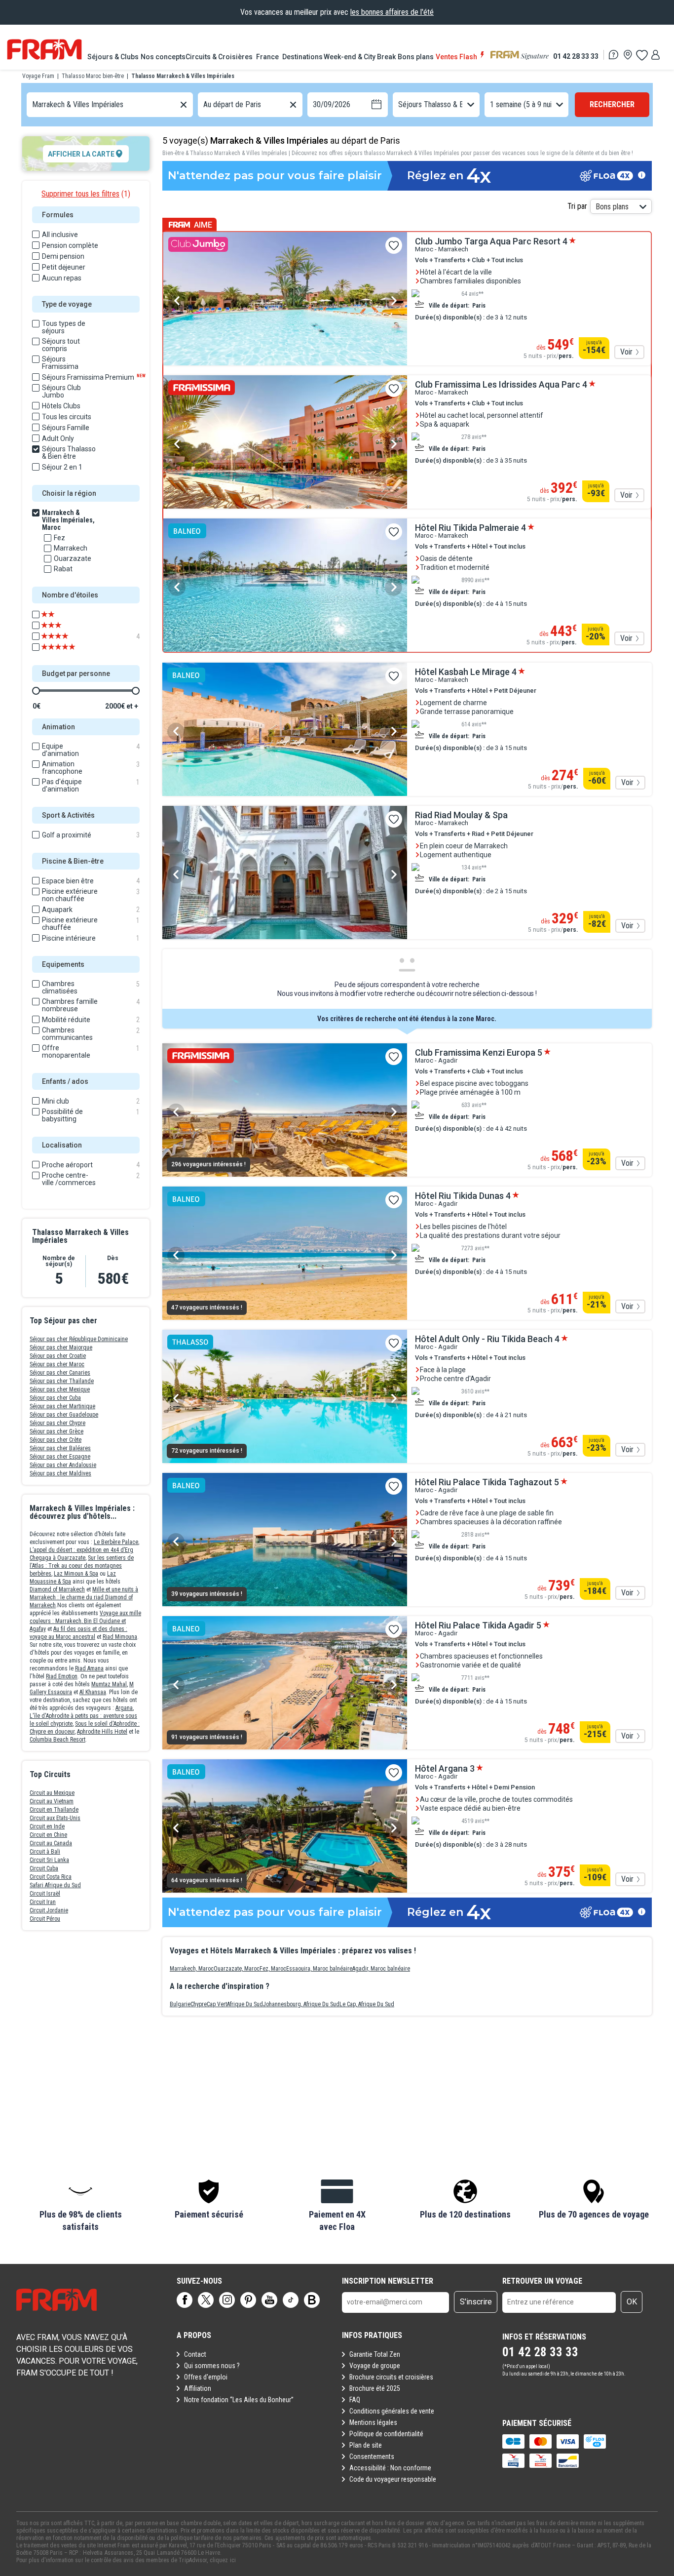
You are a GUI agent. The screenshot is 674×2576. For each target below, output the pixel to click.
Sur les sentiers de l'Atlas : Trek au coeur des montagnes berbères (82, 1566)
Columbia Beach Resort (57, 1740)
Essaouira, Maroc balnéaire (319, 1969)
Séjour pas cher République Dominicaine (79, 1339)
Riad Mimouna (120, 1637)
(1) (86, 194)
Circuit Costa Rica (51, 1877)
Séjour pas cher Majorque (61, 1347)
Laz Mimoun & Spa (76, 1574)
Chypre (199, 2004)
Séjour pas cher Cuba (55, 1398)
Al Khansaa (93, 1692)
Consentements (372, 2457)
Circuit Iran (43, 1902)
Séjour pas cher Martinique (62, 1406)
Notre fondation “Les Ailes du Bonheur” (239, 2400)
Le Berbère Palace (116, 1542)
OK (632, 2302)
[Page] (185, 2300)
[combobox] (33, 105)
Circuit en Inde (47, 1826)
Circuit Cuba (44, 1868)
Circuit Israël (45, 1894)
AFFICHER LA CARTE (81, 154)
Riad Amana (89, 1668)
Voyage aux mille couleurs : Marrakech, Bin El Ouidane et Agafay (85, 1621)
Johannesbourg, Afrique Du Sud (301, 2004)
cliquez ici (223, 2560)
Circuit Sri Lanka (49, 1860)
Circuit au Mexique (52, 1793)
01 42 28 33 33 (576, 56)
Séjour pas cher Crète (56, 1440)
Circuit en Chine (48, 1835)
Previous (177, 301)
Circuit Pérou (45, 1919)
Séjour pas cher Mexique (60, 1389)
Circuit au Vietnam (52, 1801)
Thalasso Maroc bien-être (93, 76)
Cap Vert (217, 2004)
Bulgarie (180, 2004)
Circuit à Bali (45, 1852)
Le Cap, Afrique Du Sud (367, 2004)
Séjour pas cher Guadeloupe (64, 1415)
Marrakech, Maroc (192, 1969)
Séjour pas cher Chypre (57, 1423)
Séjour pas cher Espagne (60, 1457)
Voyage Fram (38, 76)
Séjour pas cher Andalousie (63, 1465)
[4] (65, 636)
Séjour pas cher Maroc (57, 1364)
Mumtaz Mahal (109, 1684)
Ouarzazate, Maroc (237, 1969)
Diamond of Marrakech (57, 1589)
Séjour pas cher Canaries (60, 1373)
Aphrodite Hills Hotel (102, 1732)
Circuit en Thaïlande (54, 1810)
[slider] (36, 691)
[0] (641, 55)
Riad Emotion (62, 1676)
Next (393, 301)
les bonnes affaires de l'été (392, 12)
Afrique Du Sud (245, 2004)
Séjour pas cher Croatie (58, 1356)
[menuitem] (114, 57)
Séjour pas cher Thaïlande (62, 1381)
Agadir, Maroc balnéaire (381, 1969)
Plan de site (366, 2445)
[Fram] (44, 49)
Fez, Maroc (273, 1969)
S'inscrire (476, 2302)
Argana (124, 1708)
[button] (80, 2206)
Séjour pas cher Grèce (56, 1431)
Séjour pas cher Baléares (60, 1448)
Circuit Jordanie (49, 1910)
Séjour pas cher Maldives (60, 1473)
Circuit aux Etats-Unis (55, 1818)
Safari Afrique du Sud (55, 1885)
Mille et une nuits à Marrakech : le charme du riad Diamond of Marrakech (84, 1597)
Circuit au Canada (51, 1843)
